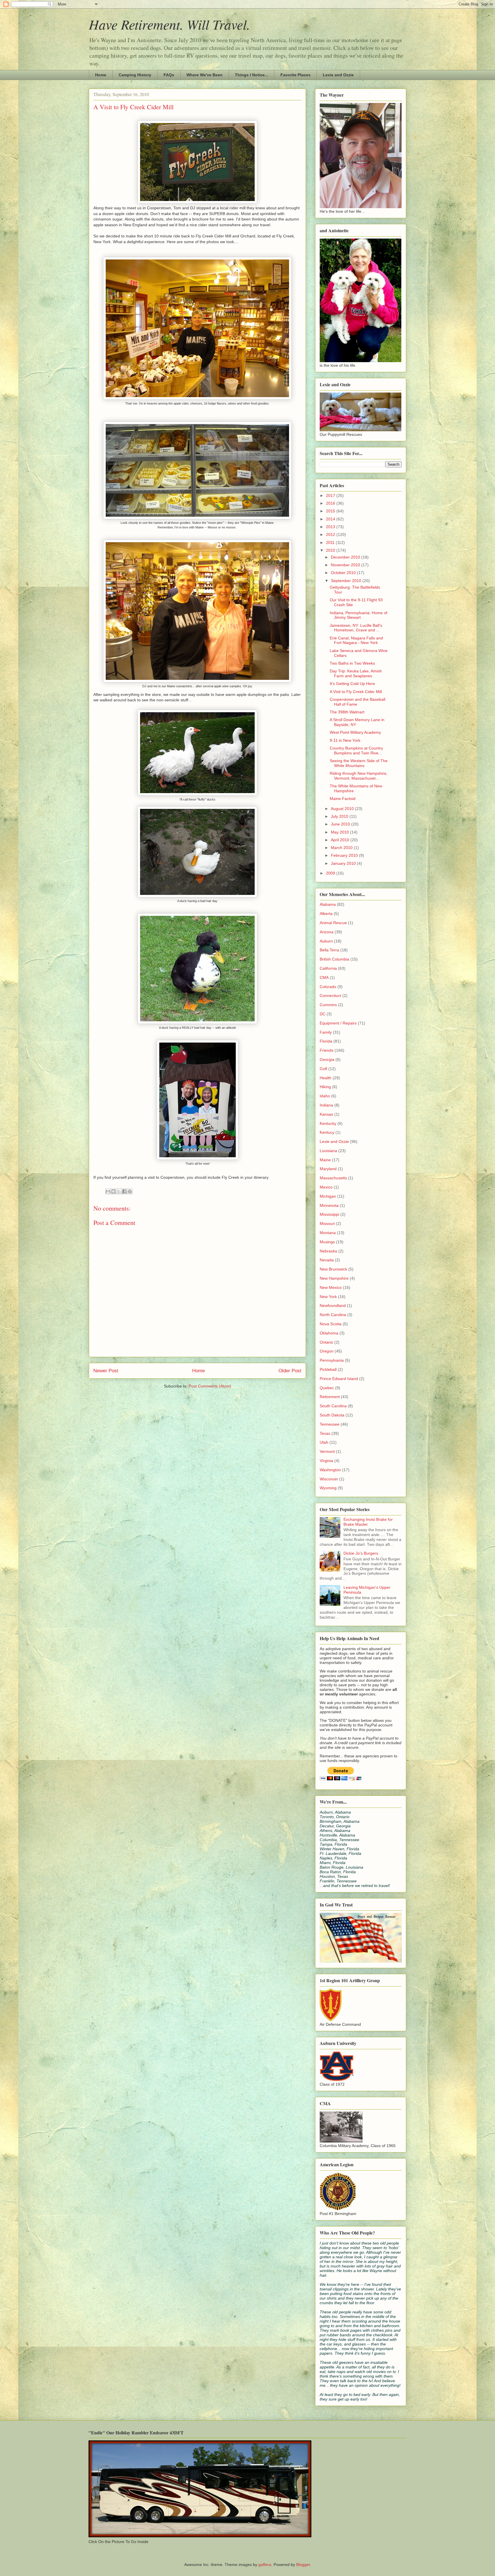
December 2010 (346, 557)
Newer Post (106, 1371)
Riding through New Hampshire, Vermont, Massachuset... (359, 776)
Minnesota (329, 1205)
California (328, 968)
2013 (331, 527)
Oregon (327, 1351)
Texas (325, 1433)
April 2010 (341, 840)
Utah (324, 1442)
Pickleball (328, 1369)
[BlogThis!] (113, 1191)
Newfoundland (333, 1305)
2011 (331, 542)
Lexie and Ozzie (338, 75)
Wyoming (328, 1488)
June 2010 (341, 824)
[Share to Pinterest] (130, 1191)
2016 (331, 503)
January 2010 (344, 863)
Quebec (327, 1388)
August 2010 (343, 809)
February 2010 (345, 855)
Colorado (328, 987)
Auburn (326, 941)
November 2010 (346, 565)
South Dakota (332, 1415)
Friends (327, 1050)
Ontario (326, 1342)
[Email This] (108, 1191)
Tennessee (330, 1424)
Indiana (326, 1105)
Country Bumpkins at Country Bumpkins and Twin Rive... (356, 751)
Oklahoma (329, 1333)
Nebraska (328, 1251)
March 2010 (342, 848)
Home (101, 75)
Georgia (327, 1059)
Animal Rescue (333, 923)
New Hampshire (334, 1278)
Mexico (326, 1187)
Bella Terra (329, 950)
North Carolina (333, 1315)
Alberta (326, 914)
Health (326, 1078)
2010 (331, 550)
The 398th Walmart (347, 712)
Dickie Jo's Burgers (361, 1553)
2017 (331, 495)
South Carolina (333, 1406)
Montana (328, 1233)
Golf (323, 1069)
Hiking (325, 1087)
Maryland (328, 1169)
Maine (325, 1160)
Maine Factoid (343, 799)
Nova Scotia (331, 1324)
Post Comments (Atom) (210, 1386)
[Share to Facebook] (124, 1191)
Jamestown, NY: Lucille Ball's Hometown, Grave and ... (356, 628)
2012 (331, 534)
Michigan (328, 1196)
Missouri (327, 1223)
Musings (327, 1242)
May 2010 (340, 832)
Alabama (328, 904)
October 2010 (344, 573)
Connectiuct (330, 996)
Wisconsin (329, 1479)
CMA (324, 977)
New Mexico (331, 1287)
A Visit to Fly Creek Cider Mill (356, 692)
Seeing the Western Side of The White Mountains (359, 763)
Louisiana (328, 1151)
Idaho (325, 1096)
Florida (326, 1041)
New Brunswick (333, 1269)
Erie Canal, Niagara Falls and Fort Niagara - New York (356, 640)
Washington (330, 1470)
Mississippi (329, 1214)
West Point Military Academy (355, 732)
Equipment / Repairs (338, 1023)
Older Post (290, 1371)
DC (323, 1014)
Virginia (326, 1461)
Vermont (327, 1451)
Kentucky (328, 1123)
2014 (331, 519)
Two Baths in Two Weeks (352, 663)
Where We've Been (205, 75)
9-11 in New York (345, 740)
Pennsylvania (332, 1360)
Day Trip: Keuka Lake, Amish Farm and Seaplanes (356, 673)
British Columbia (334, 959)
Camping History (135, 75)
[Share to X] (119, 1191)
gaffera (265, 2565)
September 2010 (347, 581)
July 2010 (340, 816)
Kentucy (327, 1132)
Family (326, 1032)
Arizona (327, 932)
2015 (331, 511)
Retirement (330, 1397)
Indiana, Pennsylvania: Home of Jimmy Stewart (359, 615)
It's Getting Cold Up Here (352, 684)
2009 (331, 873)
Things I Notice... (252, 75)
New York (328, 1297)
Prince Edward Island (339, 1379)
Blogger (303, 2565)
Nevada (327, 1260)
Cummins (328, 1005)
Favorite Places (295, 75)
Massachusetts (333, 1178)
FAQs (169, 75)
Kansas (326, 1114)
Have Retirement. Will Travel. (169, 24)
